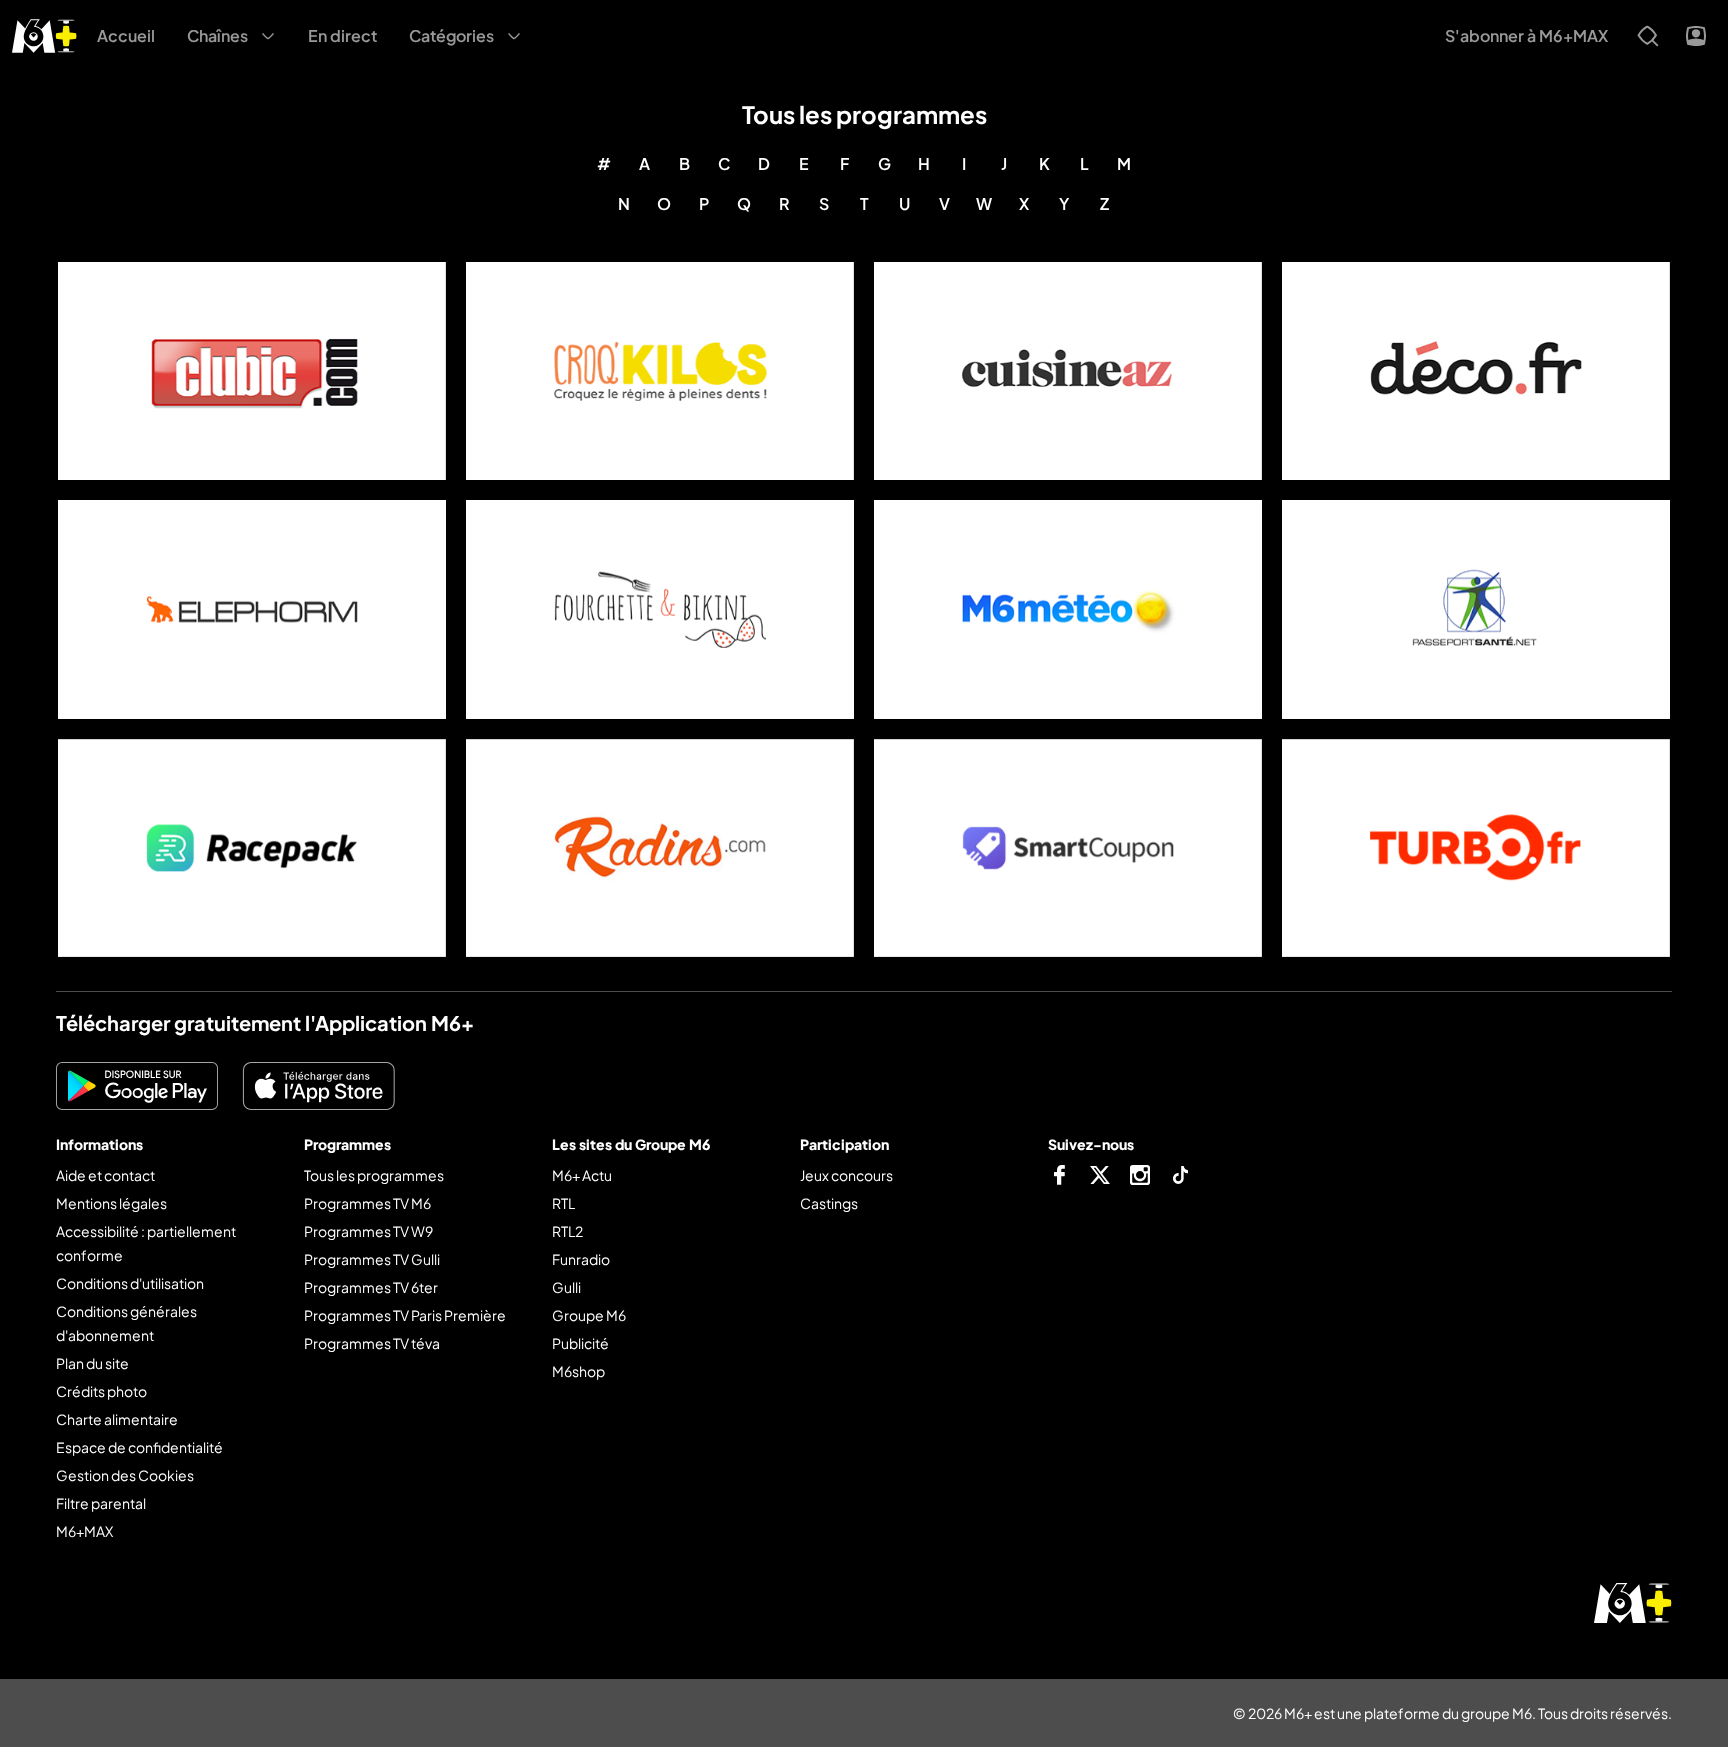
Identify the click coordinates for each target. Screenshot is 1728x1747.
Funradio (581, 1259)
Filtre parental (101, 1503)
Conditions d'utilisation (130, 1283)
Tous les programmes (374, 1175)
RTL (563, 1203)
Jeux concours (846, 1175)
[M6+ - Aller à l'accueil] (44, 33)
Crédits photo (101, 1391)
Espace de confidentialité (139, 1447)
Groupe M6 (589, 1315)
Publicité (580, 1343)
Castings (829, 1203)
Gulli (566, 1287)
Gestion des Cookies (125, 1475)
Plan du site (92, 1363)
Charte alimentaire (117, 1419)
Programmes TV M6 (367, 1203)
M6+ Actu (582, 1175)
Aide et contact (105, 1175)
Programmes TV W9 (368, 1231)
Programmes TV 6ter (371, 1287)
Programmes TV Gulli (372, 1259)
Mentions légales (111, 1203)
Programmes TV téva (372, 1343)
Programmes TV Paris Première (405, 1315)
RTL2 (567, 1231)
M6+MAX (84, 1531)
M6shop (578, 1371)
